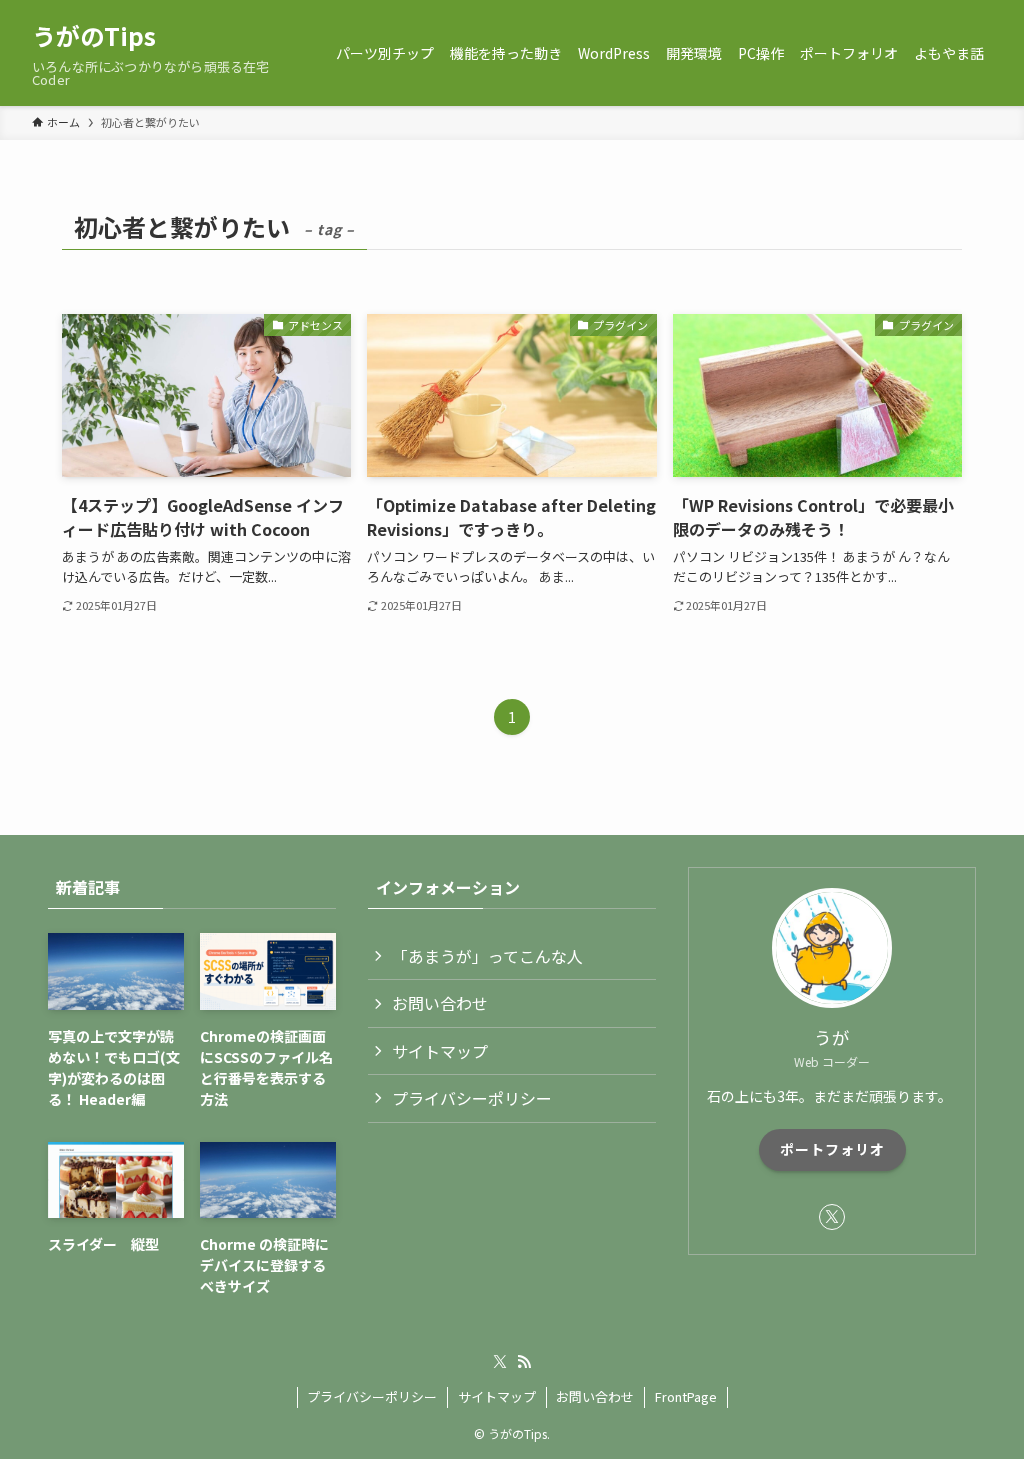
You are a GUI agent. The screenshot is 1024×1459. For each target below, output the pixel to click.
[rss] (524, 1362)
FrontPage (686, 1396)
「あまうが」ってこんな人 (487, 956)
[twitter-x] (832, 1217)
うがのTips (94, 36)
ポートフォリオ (832, 1149)
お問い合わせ (440, 1003)
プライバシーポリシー (472, 1098)
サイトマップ (440, 1051)
